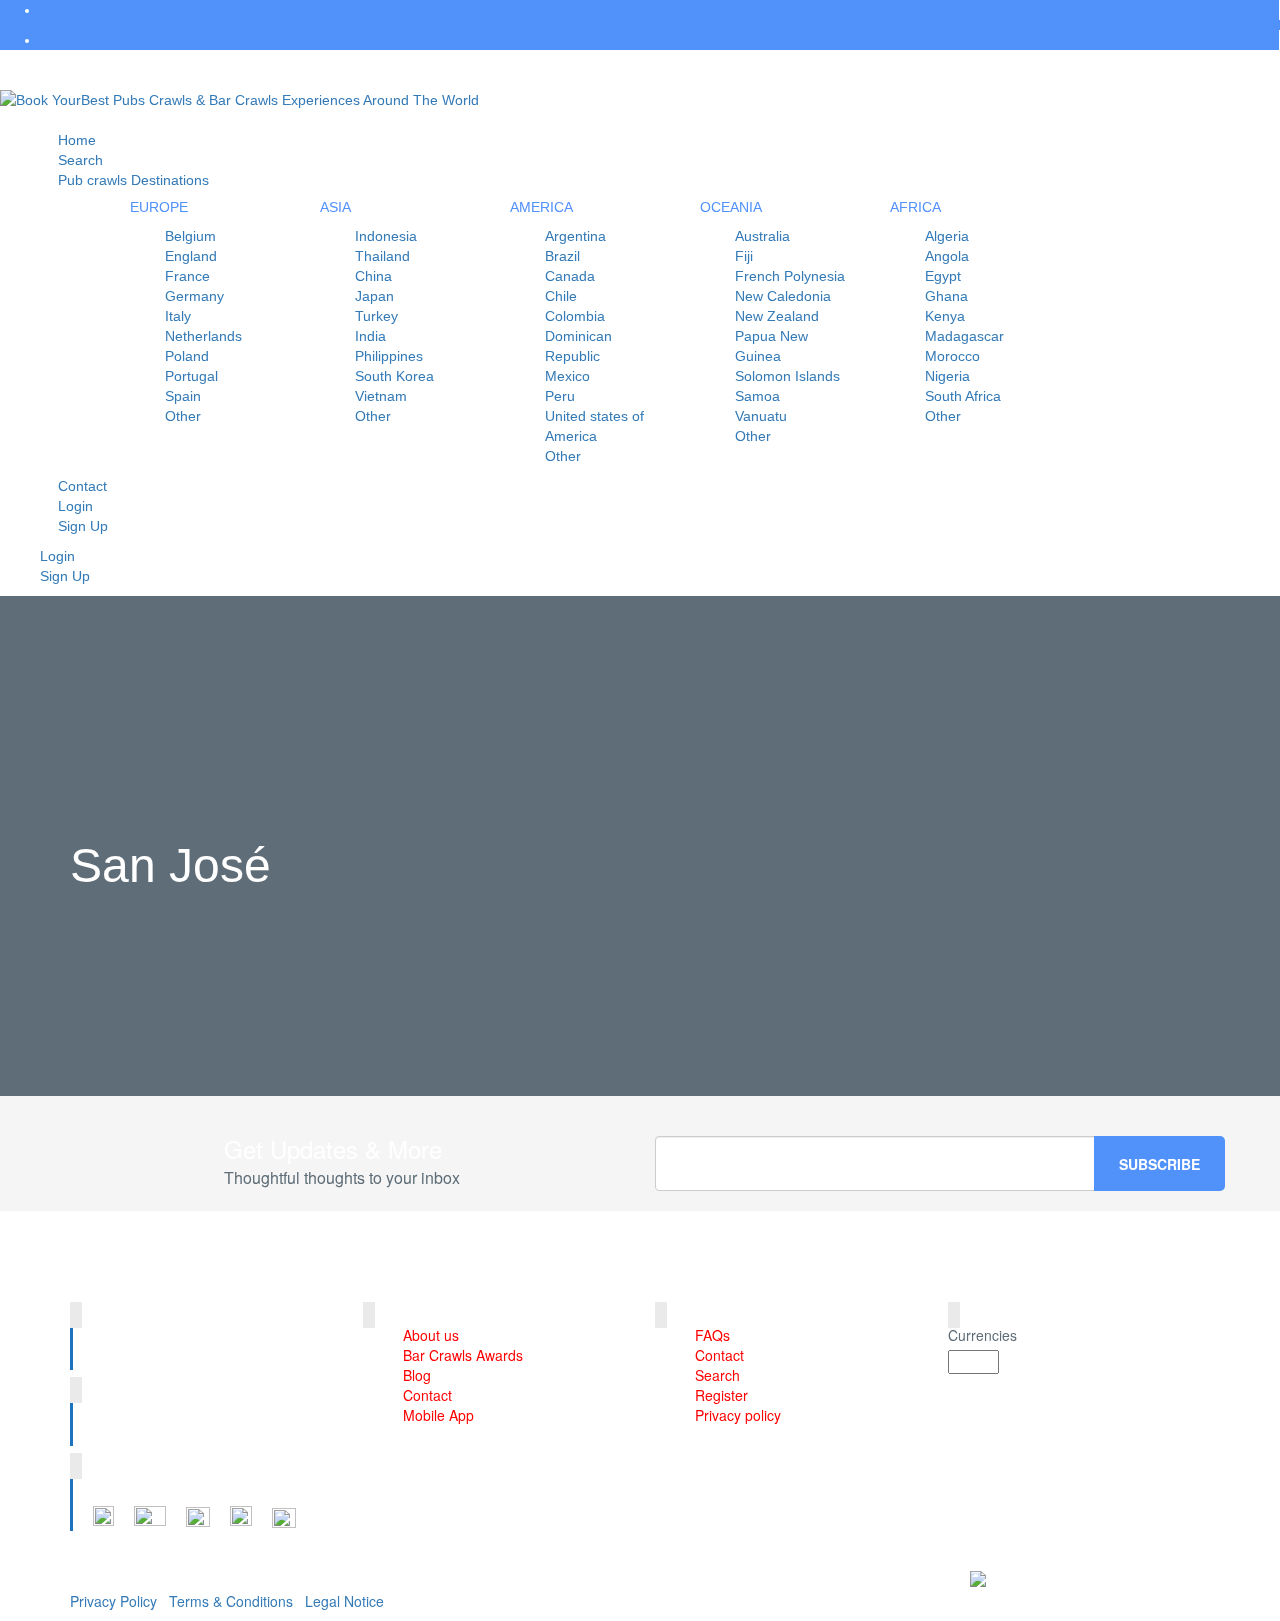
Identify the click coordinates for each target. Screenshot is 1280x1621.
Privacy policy (738, 1415)
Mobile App (438, 1415)
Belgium (190, 236)
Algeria (947, 236)
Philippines (389, 356)
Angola (947, 256)
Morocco (952, 356)
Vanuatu (761, 416)
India (370, 336)
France (187, 276)
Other (183, 416)
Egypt (943, 276)
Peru (560, 396)
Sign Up (83, 526)
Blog (417, 1375)
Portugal (191, 376)
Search (717, 1375)
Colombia (575, 316)
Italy (178, 316)
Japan (374, 296)
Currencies (982, 1335)
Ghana (946, 296)
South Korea (394, 376)
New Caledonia (783, 296)
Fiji (744, 256)
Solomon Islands (787, 376)
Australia (762, 236)
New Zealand (777, 316)
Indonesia (386, 236)
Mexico (567, 376)
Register (721, 1395)
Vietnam (381, 396)
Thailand (382, 256)
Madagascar (964, 336)
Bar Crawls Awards (463, 1355)
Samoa (757, 396)
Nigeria (947, 376)
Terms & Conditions (231, 1601)
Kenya (945, 316)
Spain (183, 396)
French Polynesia (790, 276)
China (373, 276)
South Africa (963, 396)
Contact (427, 1395)
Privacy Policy (113, 1601)
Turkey (376, 316)
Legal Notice (344, 1601)
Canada (570, 276)
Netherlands (203, 336)
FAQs (712, 1335)
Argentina (575, 236)
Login (57, 556)
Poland (187, 356)
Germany (194, 296)
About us (431, 1335)
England (191, 256)
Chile (561, 296)
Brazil (562, 256)
